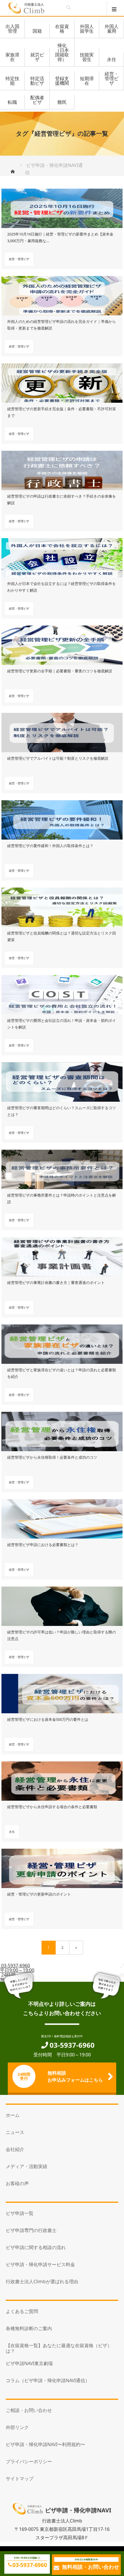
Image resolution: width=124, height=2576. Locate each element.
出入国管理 (12, 29)
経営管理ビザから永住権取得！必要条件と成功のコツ (52, 1457)
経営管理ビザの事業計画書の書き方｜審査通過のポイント (56, 1283)
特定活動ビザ (37, 81)
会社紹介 (15, 2149)
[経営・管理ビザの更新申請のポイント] (62, 1866)
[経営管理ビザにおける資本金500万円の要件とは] (62, 1692)
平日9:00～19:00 (17, 1968)
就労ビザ (37, 57)
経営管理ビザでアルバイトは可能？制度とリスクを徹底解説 (58, 758)
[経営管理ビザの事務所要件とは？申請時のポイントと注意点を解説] (62, 1167)
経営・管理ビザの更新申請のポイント (39, 1894)
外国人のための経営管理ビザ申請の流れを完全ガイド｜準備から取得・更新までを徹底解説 (62, 325)
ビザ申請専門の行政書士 (31, 2230)
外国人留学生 (87, 29)
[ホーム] (15, 171)
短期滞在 (87, 81)
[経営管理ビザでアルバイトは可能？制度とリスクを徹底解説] (62, 731)
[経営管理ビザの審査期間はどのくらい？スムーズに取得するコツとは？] (62, 1080)
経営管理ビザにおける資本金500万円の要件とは (48, 1719)
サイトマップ (20, 2479)
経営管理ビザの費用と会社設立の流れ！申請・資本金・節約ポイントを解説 (62, 1024)
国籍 (37, 31)
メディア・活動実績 (27, 2166)
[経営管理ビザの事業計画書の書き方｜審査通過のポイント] (62, 1255)
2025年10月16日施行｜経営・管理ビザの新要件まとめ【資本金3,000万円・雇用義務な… (60, 237)
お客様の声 (17, 2183)
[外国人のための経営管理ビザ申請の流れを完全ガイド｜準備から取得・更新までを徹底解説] (62, 294)
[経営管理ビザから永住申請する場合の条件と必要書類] (62, 1779)
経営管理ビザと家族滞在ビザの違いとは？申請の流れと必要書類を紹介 (62, 1373)
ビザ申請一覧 (20, 2213)
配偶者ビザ (37, 100)
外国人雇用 (112, 29)
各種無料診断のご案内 (29, 2328)
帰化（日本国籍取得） (62, 52)
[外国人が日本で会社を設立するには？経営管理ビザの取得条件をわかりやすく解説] (62, 556)
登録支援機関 (62, 81)
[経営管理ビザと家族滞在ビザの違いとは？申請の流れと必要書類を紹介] (62, 1342)
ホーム (13, 2115)
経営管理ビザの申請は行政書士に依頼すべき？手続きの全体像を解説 (62, 499)
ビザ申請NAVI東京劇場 (29, 2363)
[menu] (115, 9)
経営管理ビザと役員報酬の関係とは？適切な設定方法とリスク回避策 (62, 936)
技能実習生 (87, 57)
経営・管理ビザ (112, 78)
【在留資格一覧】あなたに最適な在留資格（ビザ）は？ (59, 2348)
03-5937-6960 (30, 2565)
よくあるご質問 (22, 2311)
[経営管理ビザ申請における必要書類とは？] (62, 1517)
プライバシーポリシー (29, 2461)
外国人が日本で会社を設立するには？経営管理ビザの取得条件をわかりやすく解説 (62, 587)
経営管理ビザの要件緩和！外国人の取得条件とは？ (50, 846)
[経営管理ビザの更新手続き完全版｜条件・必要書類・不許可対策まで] (62, 381)
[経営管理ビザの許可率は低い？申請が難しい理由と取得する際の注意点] (62, 1604)
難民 (62, 102)
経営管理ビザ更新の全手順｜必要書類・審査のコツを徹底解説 (60, 671)
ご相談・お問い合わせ (29, 2410)
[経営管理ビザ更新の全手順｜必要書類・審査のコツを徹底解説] (62, 643)
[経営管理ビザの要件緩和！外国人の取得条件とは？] (62, 818)
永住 (112, 59)
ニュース (15, 2132)
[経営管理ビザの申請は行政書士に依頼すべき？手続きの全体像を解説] (62, 468)
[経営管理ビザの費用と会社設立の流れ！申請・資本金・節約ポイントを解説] (62, 993)
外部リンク (17, 2427)
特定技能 (12, 81)
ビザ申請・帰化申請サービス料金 (40, 2264)
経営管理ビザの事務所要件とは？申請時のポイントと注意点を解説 (62, 1198)
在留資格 (62, 29)
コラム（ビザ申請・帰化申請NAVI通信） (48, 2380)
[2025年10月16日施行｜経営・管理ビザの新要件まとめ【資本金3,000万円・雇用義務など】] (62, 206)
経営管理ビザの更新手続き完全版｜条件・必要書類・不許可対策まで (62, 412)
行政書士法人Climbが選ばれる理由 (42, 2281)
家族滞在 (12, 57)
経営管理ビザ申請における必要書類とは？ (43, 1545)
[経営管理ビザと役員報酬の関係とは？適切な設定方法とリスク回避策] (62, 905)
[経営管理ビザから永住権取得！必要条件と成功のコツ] (62, 1429)
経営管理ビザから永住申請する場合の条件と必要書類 (52, 1807)
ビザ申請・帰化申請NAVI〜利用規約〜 (45, 2444)
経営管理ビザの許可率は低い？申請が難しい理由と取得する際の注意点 (62, 1635)
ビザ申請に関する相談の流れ (36, 2247)
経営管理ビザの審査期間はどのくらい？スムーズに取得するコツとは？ (62, 1111)
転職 (12, 102)
